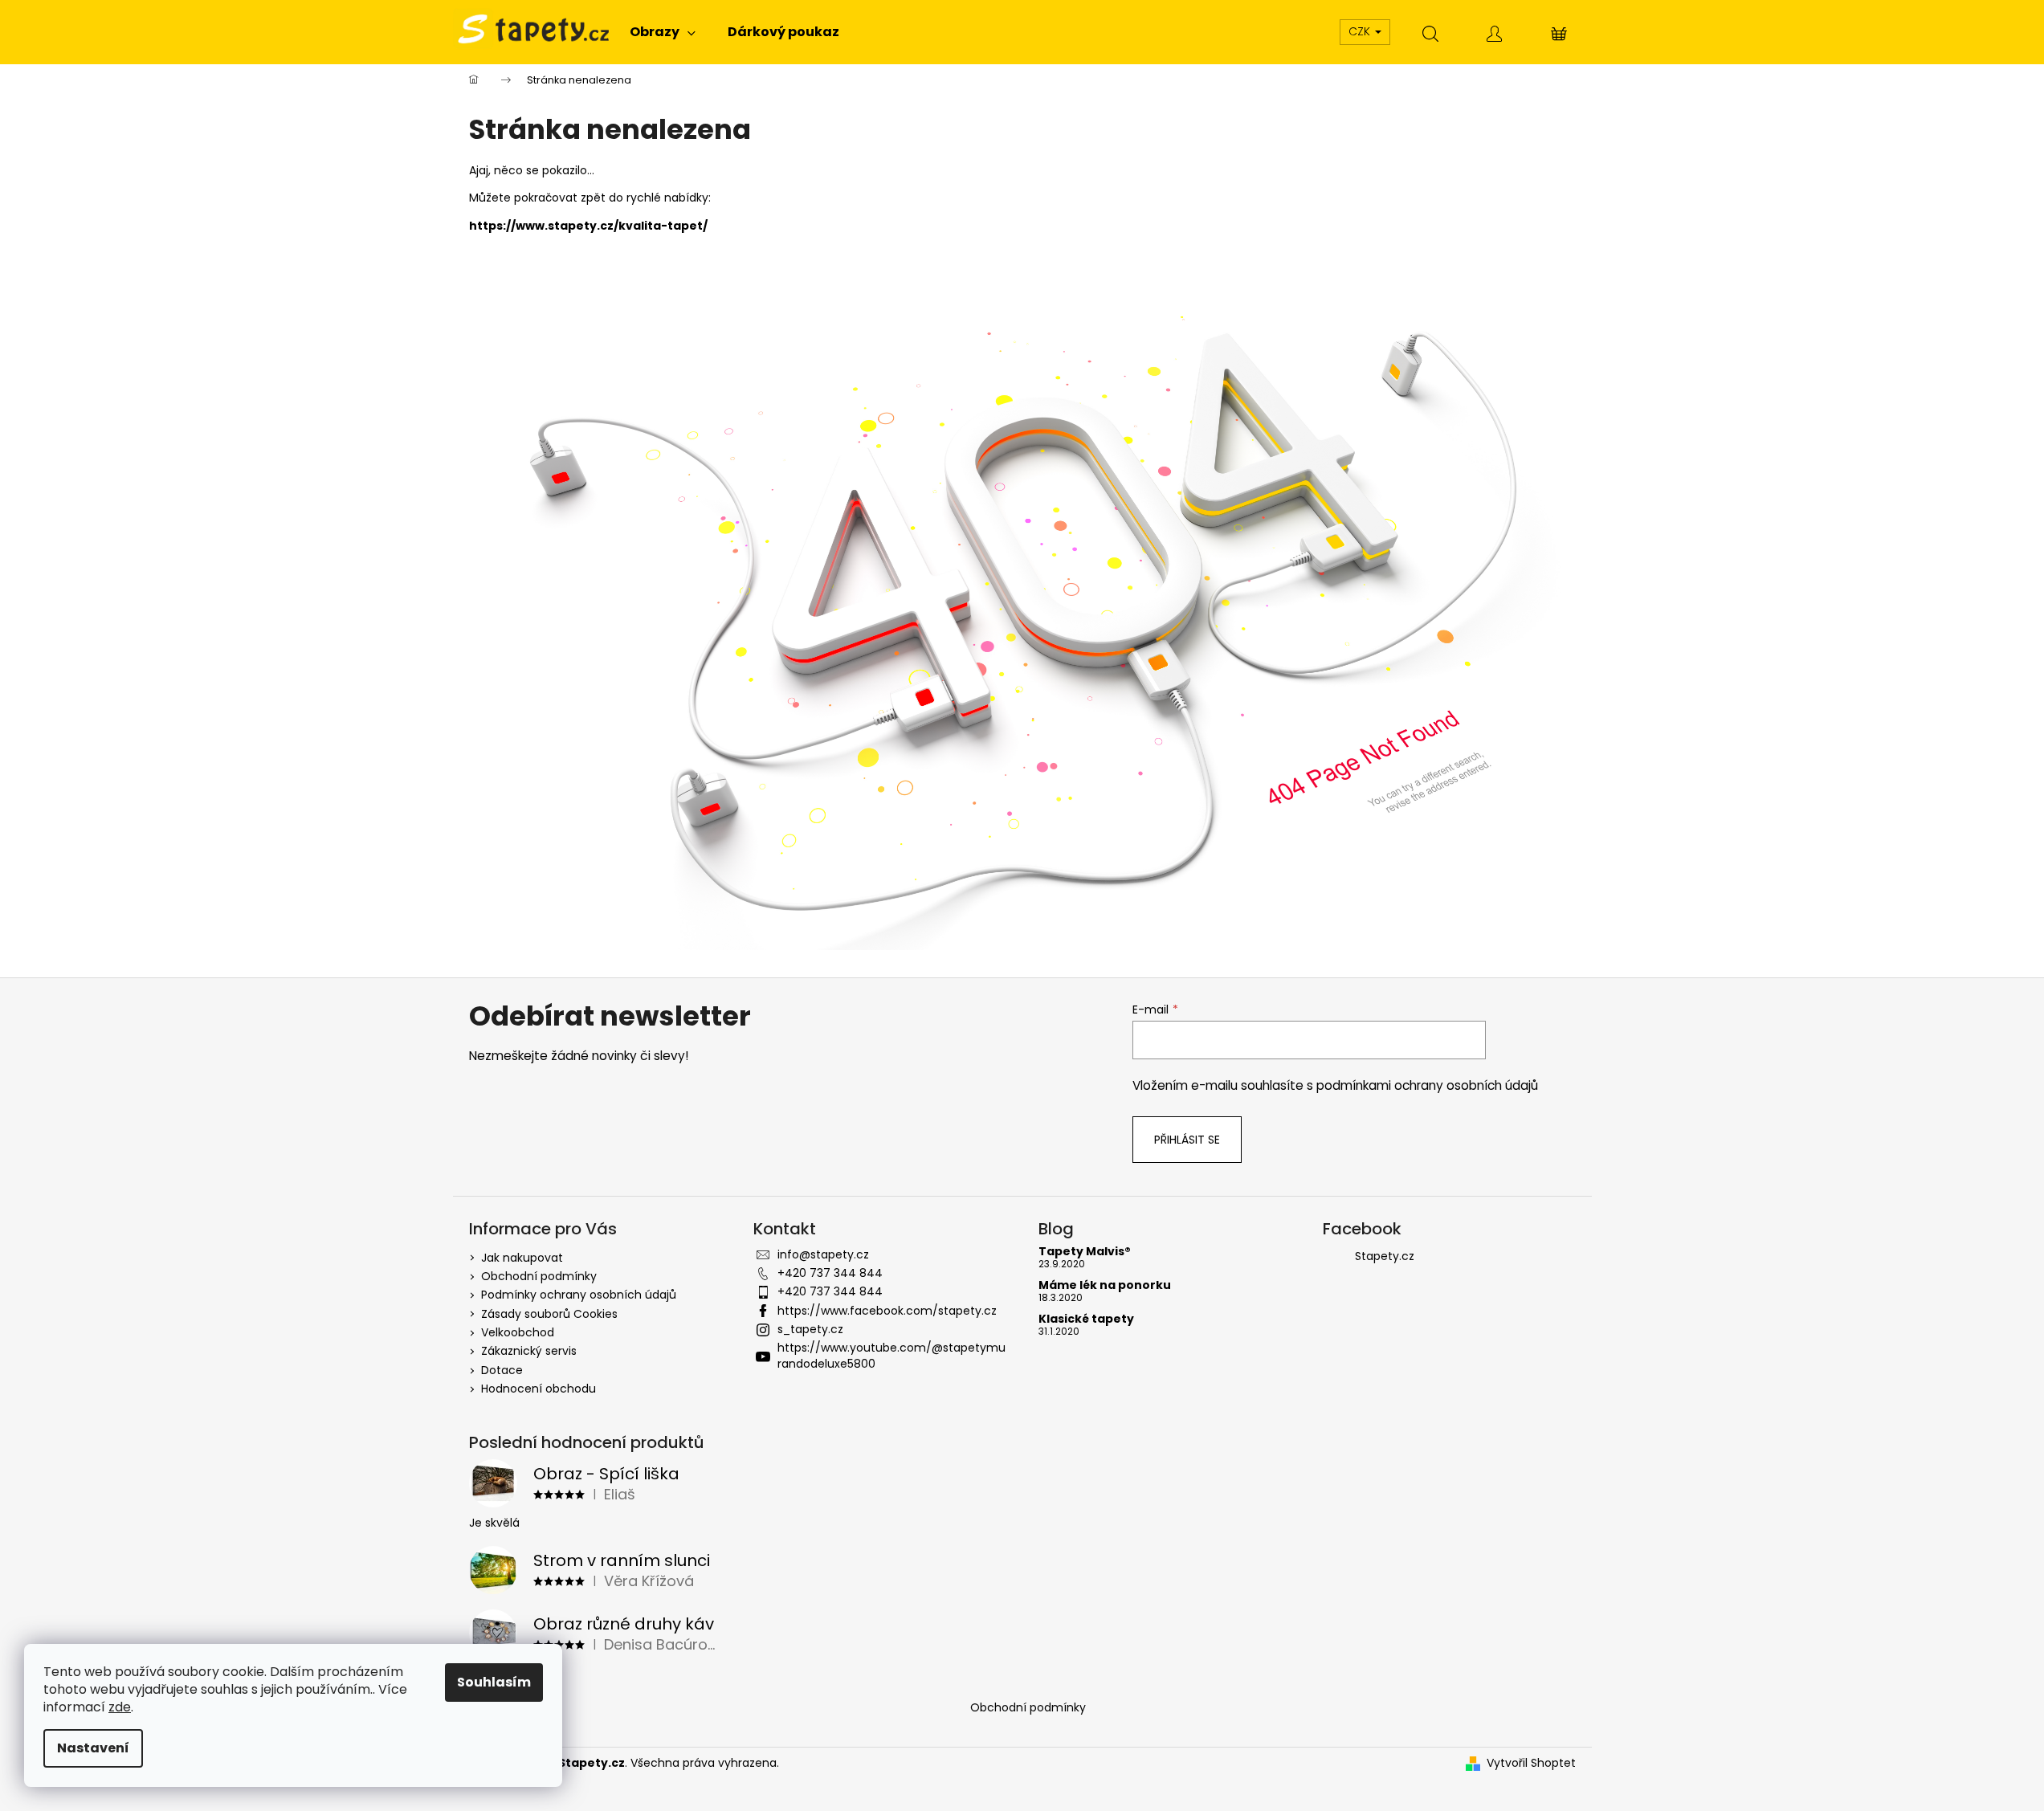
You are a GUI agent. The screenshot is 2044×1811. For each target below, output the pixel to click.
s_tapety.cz (810, 1329)
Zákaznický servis (529, 1351)
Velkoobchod (518, 1332)
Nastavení (93, 1748)
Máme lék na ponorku (1105, 1285)
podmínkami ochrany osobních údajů (1427, 1085)
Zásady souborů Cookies (549, 1314)
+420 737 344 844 (830, 1273)
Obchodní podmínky (539, 1276)
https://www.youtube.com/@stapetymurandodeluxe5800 (891, 1355)
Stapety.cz (1385, 1256)
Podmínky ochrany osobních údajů (579, 1295)
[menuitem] (663, 32)
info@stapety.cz (823, 1254)
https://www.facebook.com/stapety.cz (887, 1311)
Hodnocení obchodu (539, 1389)
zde (120, 1707)
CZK (1361, 31)
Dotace (502, 1370)
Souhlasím (494, 1682)
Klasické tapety (1086, 1319)
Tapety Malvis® (1085, 1252)
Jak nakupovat (522, 1258)
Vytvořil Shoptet (1531, 1763)
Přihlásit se (1187, 1140)
